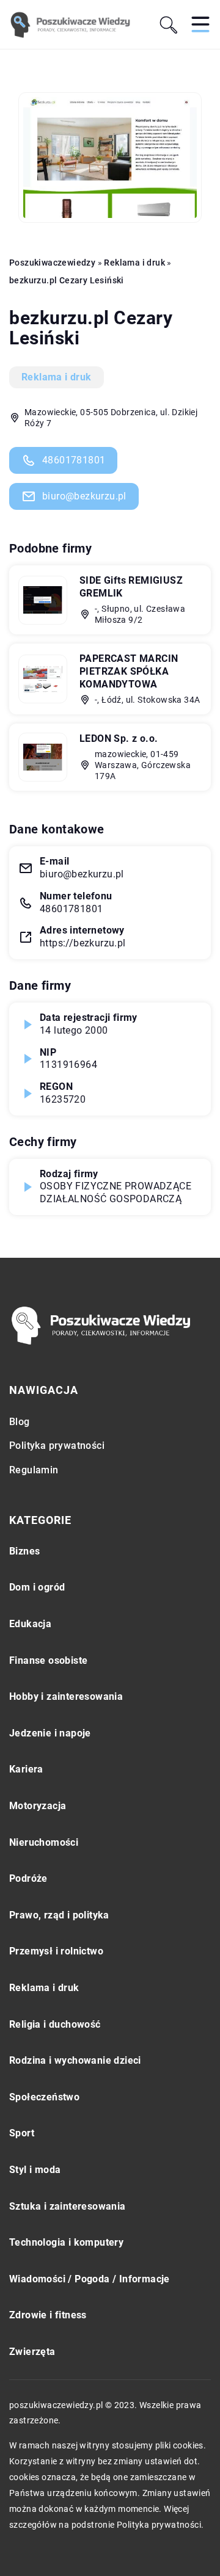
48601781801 (74, 460)
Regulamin (34, 1470)
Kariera (26, 1769)
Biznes (24, 1551)
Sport (22, 2133)
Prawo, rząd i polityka (59, 1915)
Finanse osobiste (48, 1660)
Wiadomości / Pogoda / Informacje (90, 2279)
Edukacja (30, 1624)
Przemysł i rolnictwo (56, 1951)
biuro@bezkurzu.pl (84, 496)
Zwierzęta (32, 2352)
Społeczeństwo (44, 2097)
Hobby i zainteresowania (66, 1696)
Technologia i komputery (66, 2242)
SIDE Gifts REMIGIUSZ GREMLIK (131, 587)
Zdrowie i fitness (48, 2315)
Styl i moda (35, 2170)
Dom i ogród (37, 1587)
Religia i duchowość (55, 2024)
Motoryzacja (38, 1806)
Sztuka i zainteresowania (68, 2206)
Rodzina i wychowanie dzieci (75, 2060)
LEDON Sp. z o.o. (119, 738)
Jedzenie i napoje (50, 1733)
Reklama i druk (57, 377)
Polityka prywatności (57, 1446)
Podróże (28, 1878)
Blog (20, 1422)
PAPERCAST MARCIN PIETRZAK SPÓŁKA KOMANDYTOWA (129, 671)
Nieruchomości (44, 1842)
